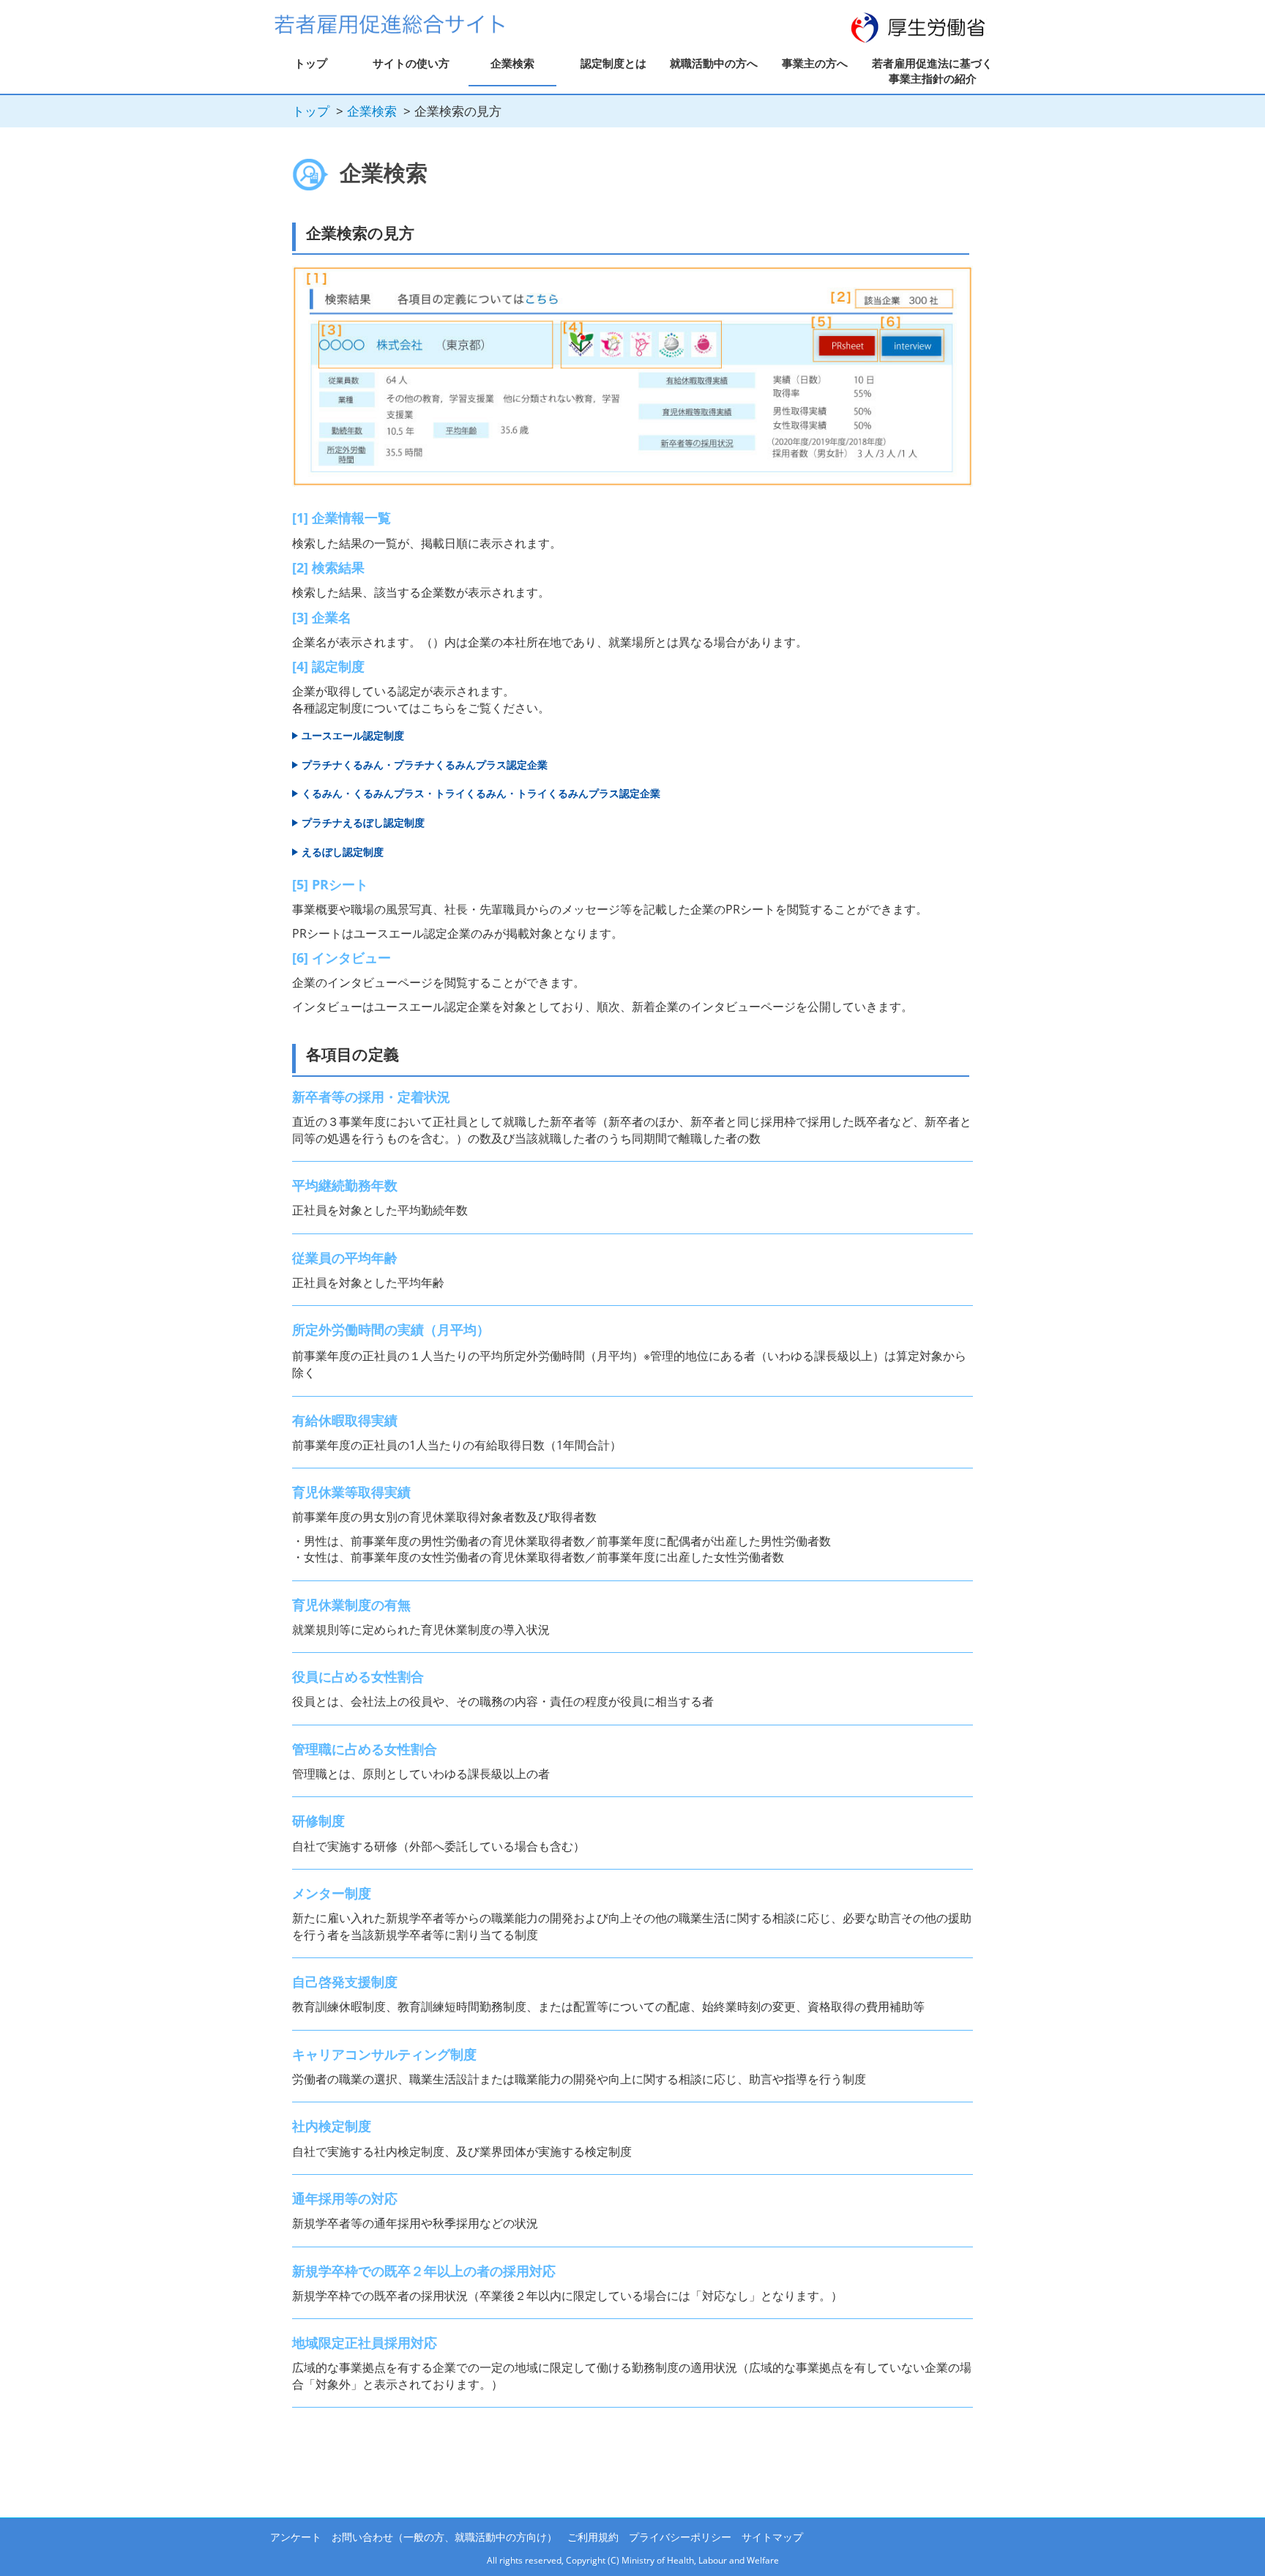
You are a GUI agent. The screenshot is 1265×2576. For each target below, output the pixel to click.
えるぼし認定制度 (343, 852)
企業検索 (512, 63)
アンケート (296, 2537)
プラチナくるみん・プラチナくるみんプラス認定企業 (425, 765)
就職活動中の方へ (714, 63)
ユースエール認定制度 (353, 735)
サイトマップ (772, 2537)
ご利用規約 (593, 2537)
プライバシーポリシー (680, 2537)
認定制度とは (613, 63)
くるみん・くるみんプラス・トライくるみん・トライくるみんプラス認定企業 (481, 793)
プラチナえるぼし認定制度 (363, 822)
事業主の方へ (815, 63)
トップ (311, 63)
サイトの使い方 (411, 63)
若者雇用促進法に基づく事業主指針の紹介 (932, 71)
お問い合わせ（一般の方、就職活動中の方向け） (444, 2537)
